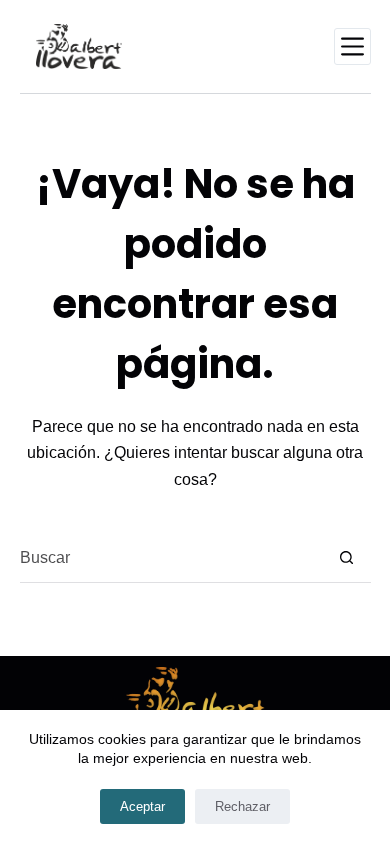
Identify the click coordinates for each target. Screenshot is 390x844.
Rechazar (242, 806)
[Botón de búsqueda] (346, 557)
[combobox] (171, 558)
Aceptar (142, 806)
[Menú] (352, 46)
